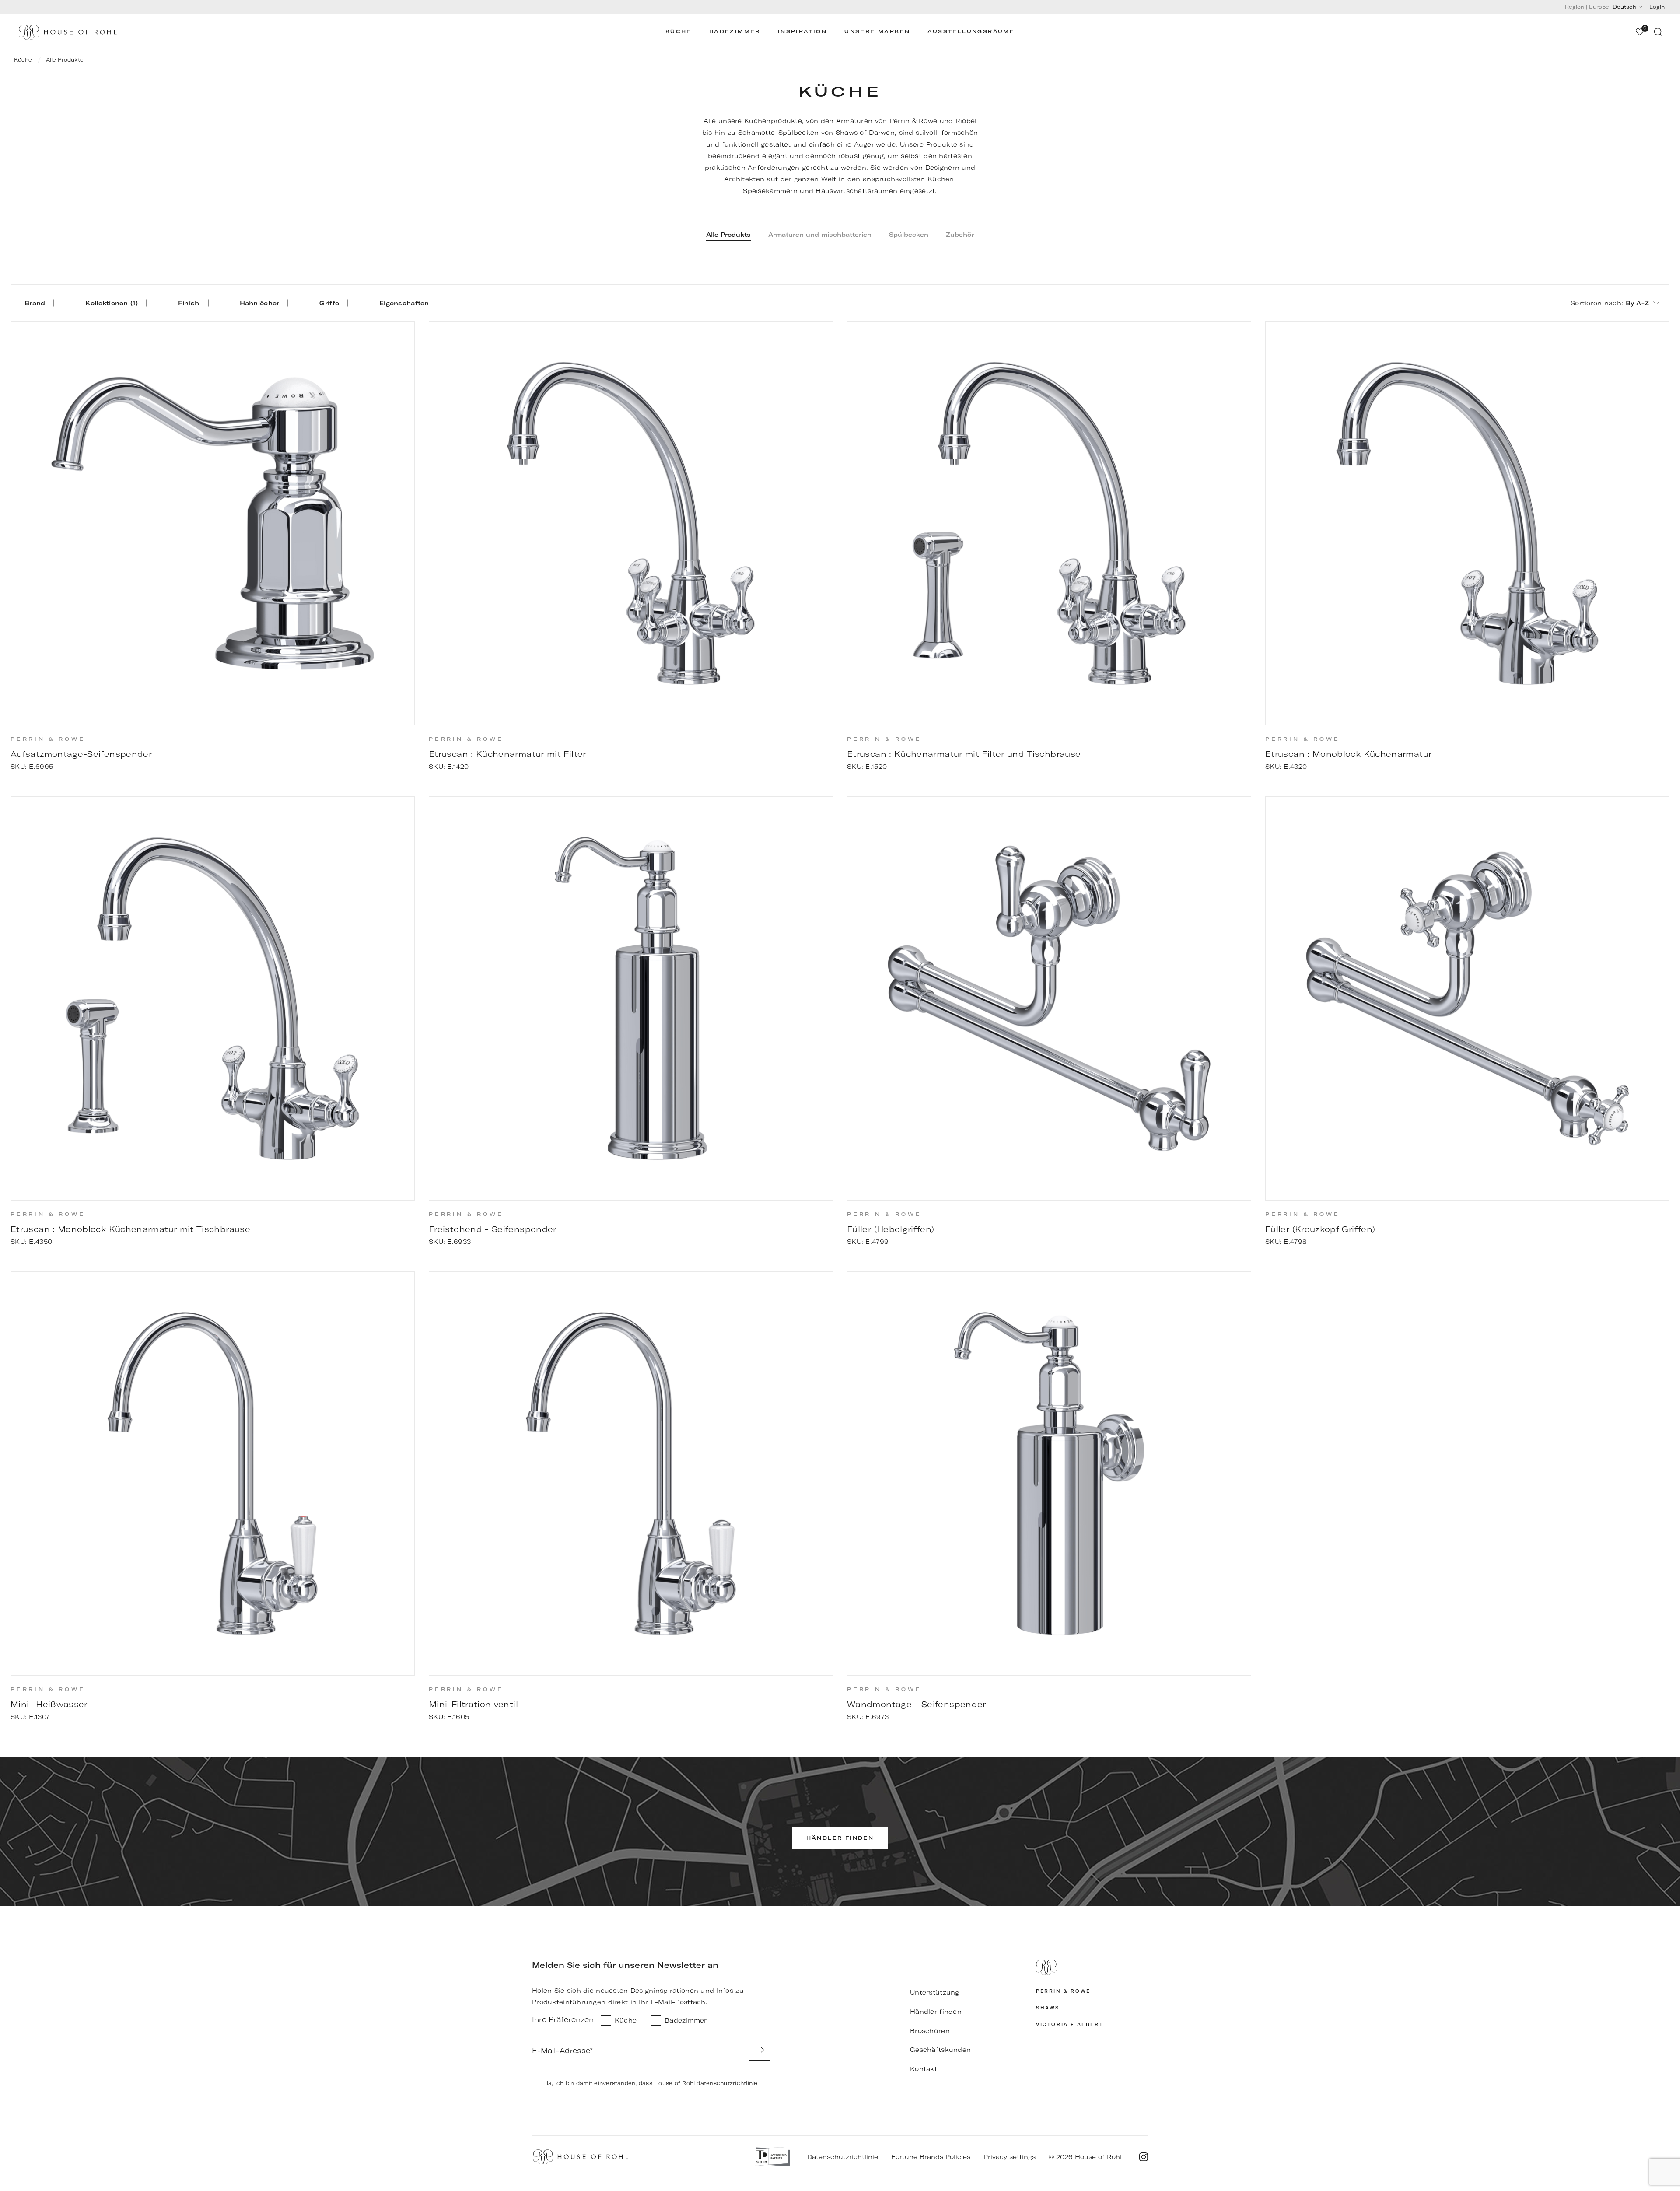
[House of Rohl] (1092, 1967)
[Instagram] (1144, 2157)
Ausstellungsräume (971, 32)
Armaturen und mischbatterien (820, 234)
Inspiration (802, 32)
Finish (189, 303)
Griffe (329, 303)
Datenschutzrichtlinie (843, 2157)
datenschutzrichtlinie (727, 2083)
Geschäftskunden (940, 2050)
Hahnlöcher (260, 303)
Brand (35, 303)
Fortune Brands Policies (931, 2157)
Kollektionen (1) (112, 303)
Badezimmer (735, 32)
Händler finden (936, 2012)
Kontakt (924, 2069)
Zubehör (960, 234)
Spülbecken (909, 234)
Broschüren (930, 2031)
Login (1657, 7)
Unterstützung (935, 1992)
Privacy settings (1010, 2157)
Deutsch (1624, 7)
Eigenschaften (404, 303)
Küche (679, 32)
